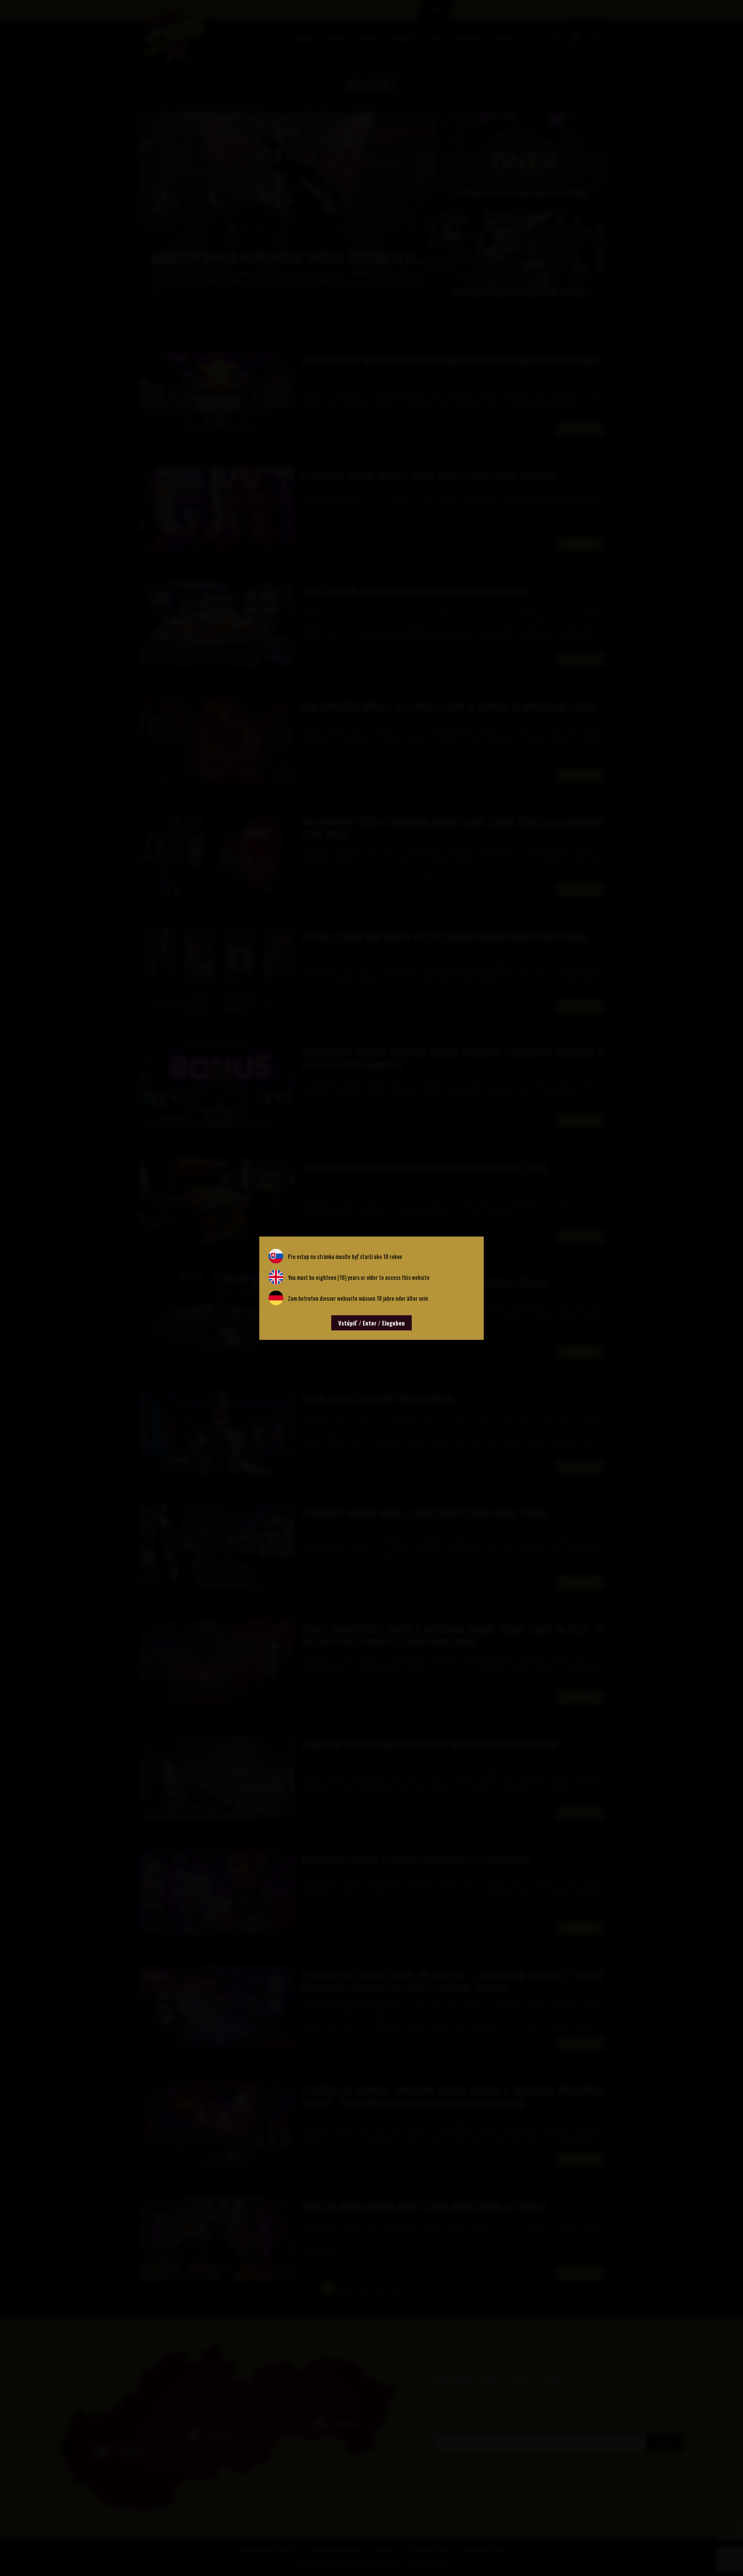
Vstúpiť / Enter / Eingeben (371, 1323)
